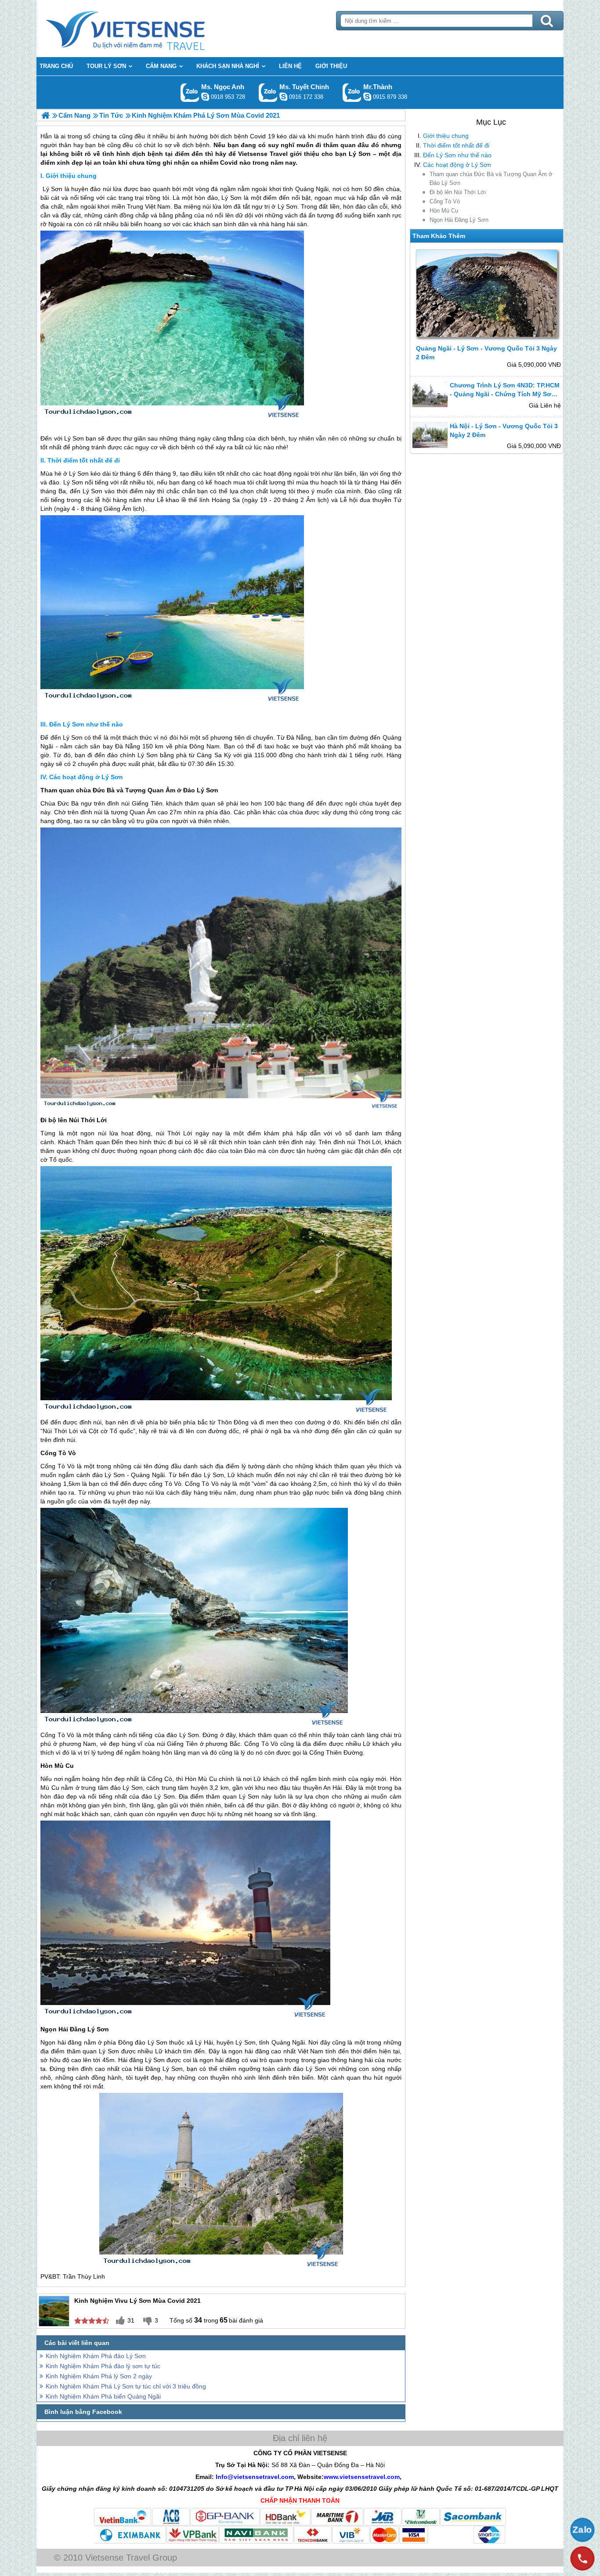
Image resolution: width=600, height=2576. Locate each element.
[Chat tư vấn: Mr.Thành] (367, 97)
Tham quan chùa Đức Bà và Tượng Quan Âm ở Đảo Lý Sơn (491, 179)
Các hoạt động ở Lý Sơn (457, 165)
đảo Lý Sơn (108, 1475)
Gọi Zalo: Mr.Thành (352, 92)
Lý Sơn (52, 189)
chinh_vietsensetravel (283, 97)
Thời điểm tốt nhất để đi (456, 145)
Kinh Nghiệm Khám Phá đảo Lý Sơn (96, 2356)
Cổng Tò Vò (445, 201)
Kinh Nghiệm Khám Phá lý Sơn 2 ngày (99, 2376)
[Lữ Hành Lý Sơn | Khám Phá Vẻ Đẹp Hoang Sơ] (45, 115)
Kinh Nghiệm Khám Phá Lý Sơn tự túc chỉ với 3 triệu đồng (126, 2386)
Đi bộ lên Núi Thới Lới (458, 192)
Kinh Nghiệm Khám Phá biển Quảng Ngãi (103, 2396)
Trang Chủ (147, 29)
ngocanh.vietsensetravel (205, 97)
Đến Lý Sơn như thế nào (457, 155)
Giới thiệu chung (446, 136)
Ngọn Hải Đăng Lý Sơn (459, 220)
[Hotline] (582, 2558)
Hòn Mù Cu (444, 211)
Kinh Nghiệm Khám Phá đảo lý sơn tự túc (103, 2366)
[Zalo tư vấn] (582, 2530)
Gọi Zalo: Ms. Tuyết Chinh (268, 92)
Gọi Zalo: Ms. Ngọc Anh (190, 92)
